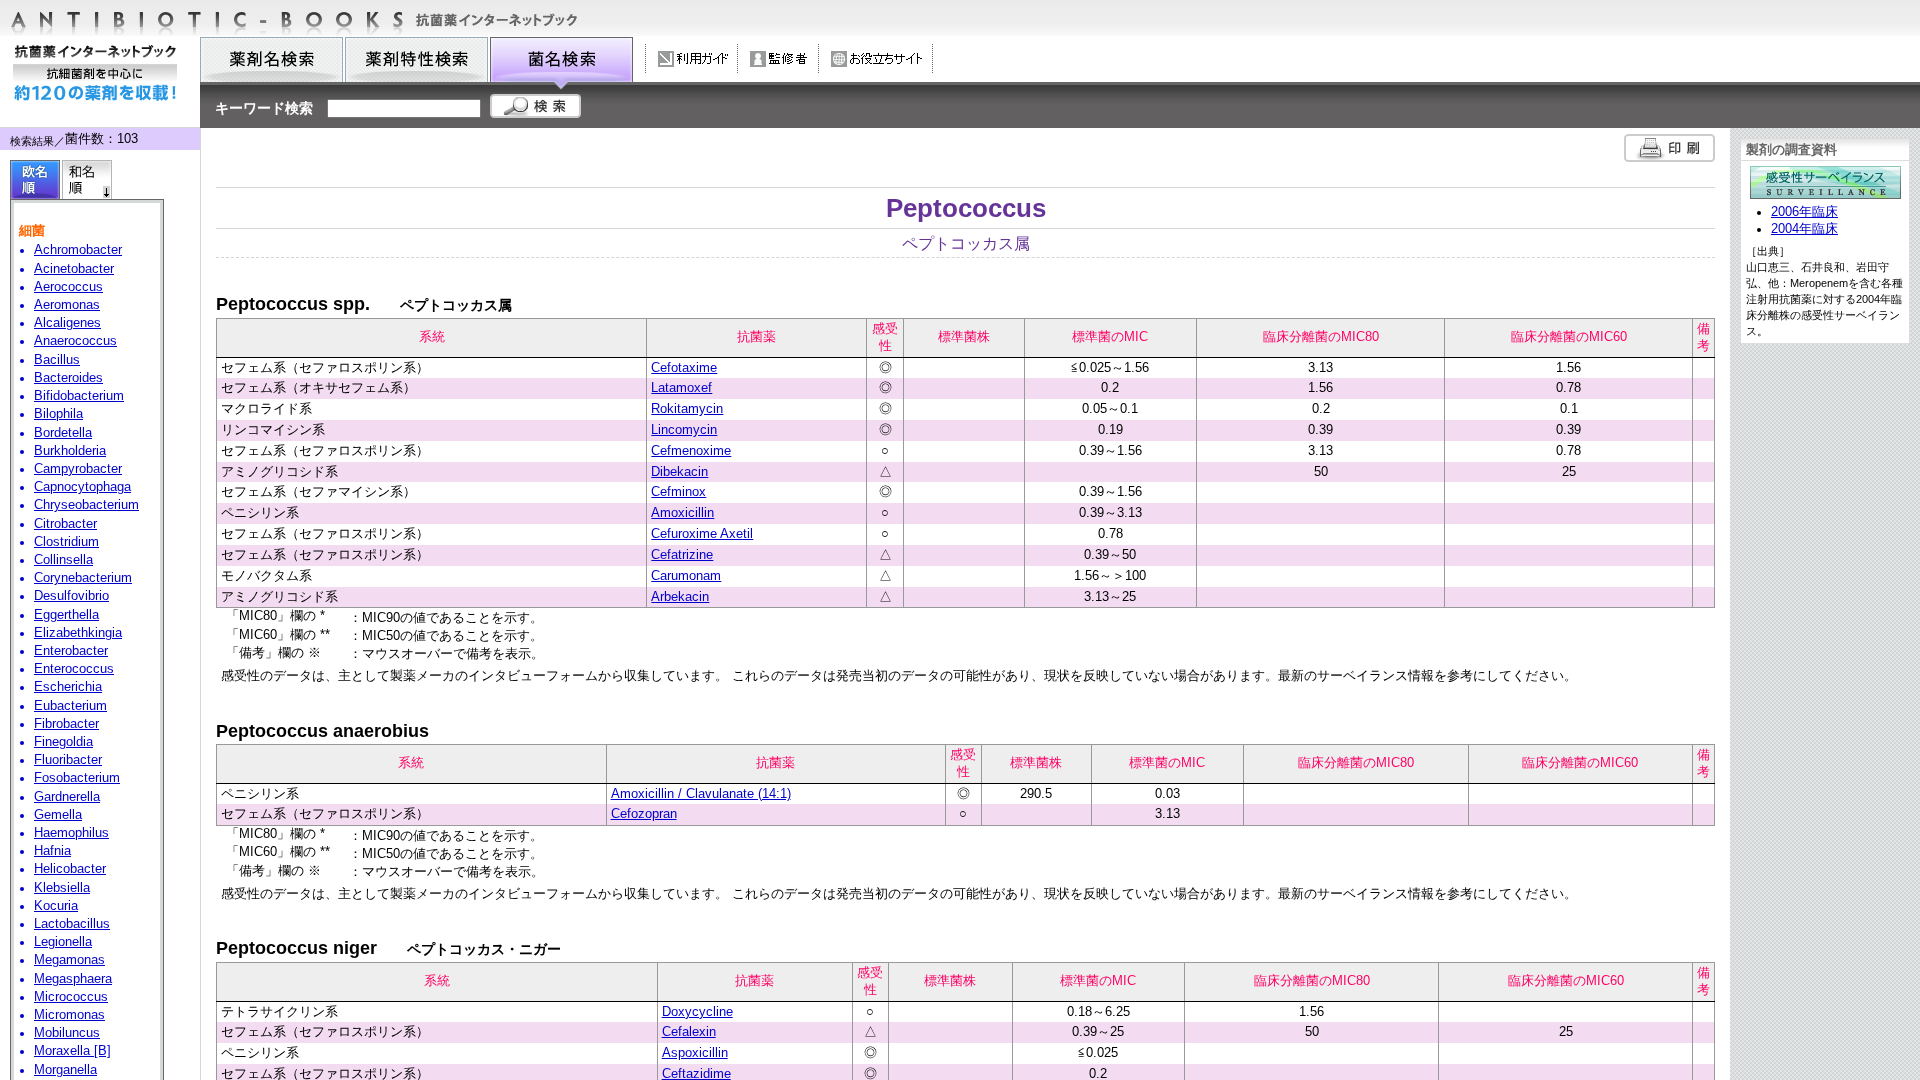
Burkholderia (70, 451)
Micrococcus (71, 997)
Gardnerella (67, 797)
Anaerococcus (75, 341)
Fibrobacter (66, 724)
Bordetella (63, 433)
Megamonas (69, 960)
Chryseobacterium (86, 505)
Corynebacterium (83, 578)
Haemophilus (71, 833)
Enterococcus (74, 669)
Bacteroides (68, 378)
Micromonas (69, 1015)
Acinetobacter (74, 269)
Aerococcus (68, 287)
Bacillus (57, 360)
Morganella (65, 1070)
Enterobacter (71, 651)
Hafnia (52, 851)
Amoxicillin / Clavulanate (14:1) (701, 793)
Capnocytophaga (82, 487)
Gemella (58, 815)
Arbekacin (680, 596)
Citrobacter (65, 524)
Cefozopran (644, 813)
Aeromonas (67, 305)
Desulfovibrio (71, 596)
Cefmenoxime (691, 450)
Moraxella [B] (72, 1051)
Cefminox (678, 491)
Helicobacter (70, 869)
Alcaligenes (67, 323)
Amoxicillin (682, 512)
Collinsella (63, 560)
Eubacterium (70, 706)
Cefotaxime (684, 367)
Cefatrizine (682, 554)
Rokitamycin (687, 408)
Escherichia (68, 687)
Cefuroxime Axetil (702, 533)
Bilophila (58, 414)
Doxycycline (697, 1011)
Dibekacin (679, 471)
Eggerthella (66, 615)
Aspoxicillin (695, 1052)
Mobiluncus (67, 1033)
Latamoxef (681, 387)
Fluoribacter (68, 760)
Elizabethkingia (78, 633)
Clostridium (66, 542)
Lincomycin (684, 429)
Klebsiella (62, 888)
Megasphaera (73, 979)
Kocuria (56, 906)
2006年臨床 (1804, 212)
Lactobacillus (72, 924)
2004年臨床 (1804, 229)
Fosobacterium (77, 778)
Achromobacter (78, 250)
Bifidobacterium (79, 396)
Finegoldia (63, 742)
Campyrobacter (78, 469)
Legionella (63, 942)
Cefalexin (689, 1031)
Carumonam (686, 575)
